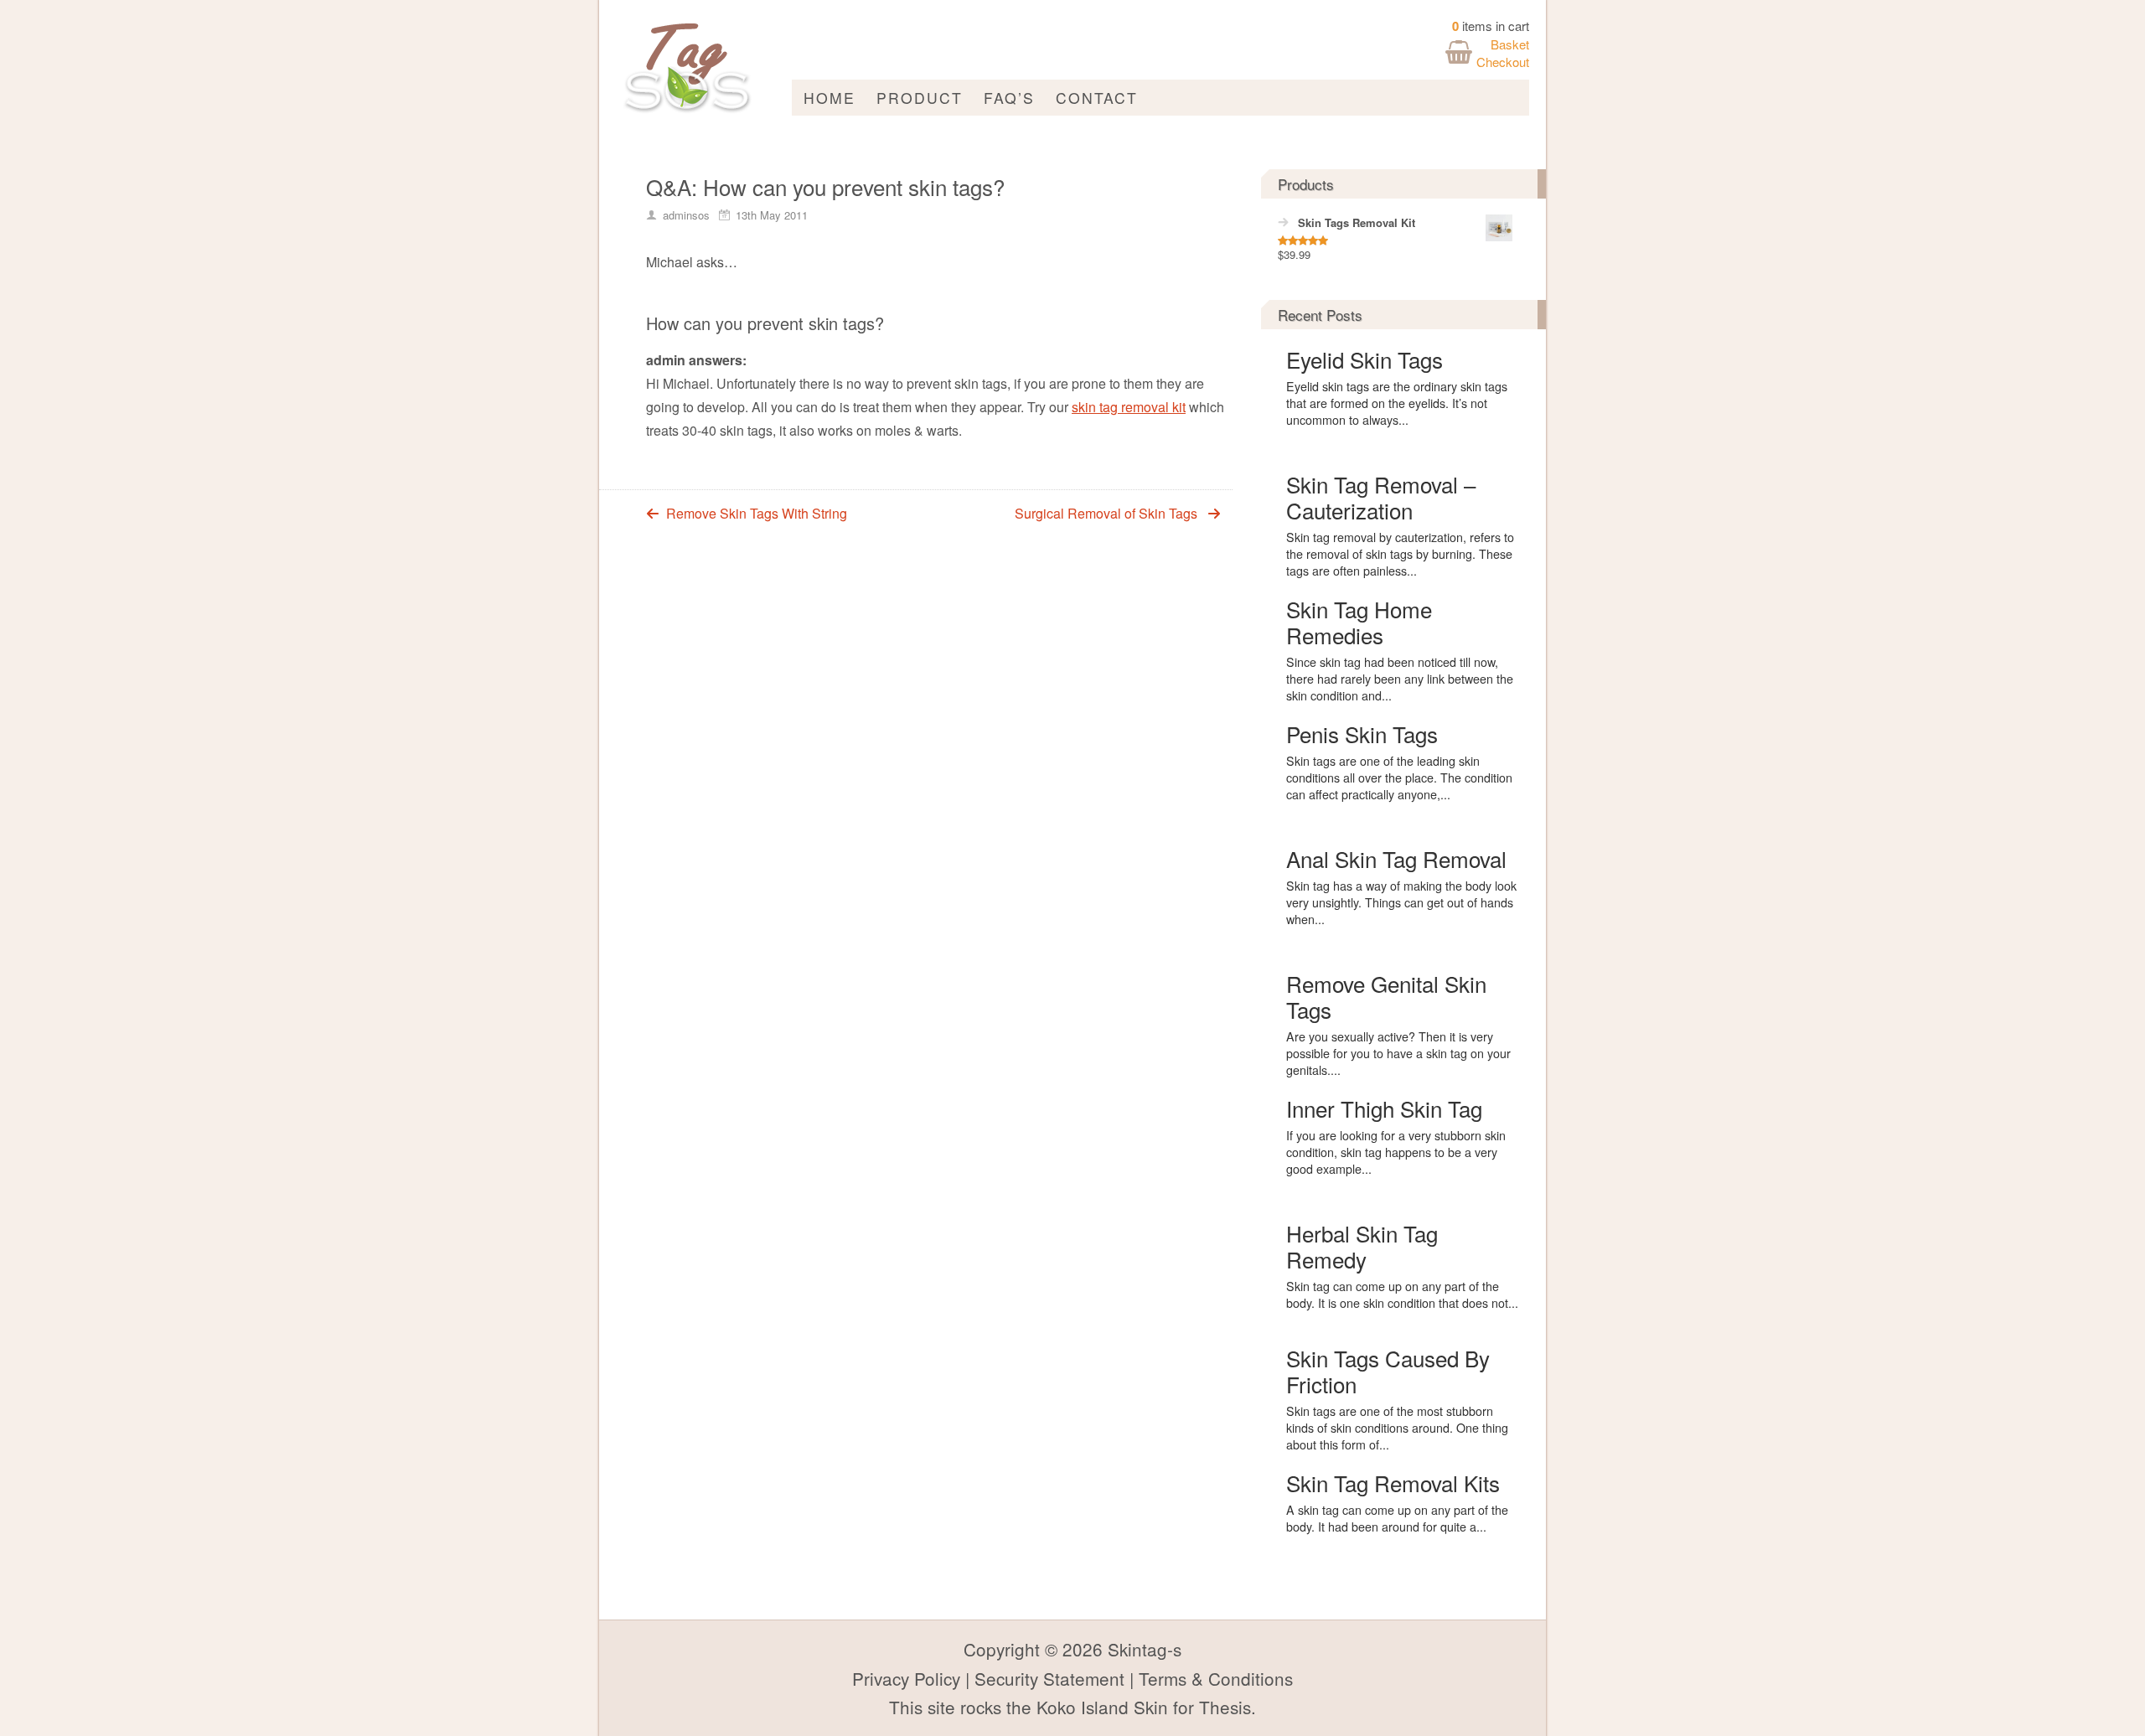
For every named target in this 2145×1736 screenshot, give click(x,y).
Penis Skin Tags (1362, 734)
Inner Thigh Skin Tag (1384, 1108)
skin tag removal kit (1129, 407)
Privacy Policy (906, 1678)
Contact (1097, 98)
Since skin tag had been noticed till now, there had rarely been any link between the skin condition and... (1400, 679)
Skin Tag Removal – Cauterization (1381, 497)
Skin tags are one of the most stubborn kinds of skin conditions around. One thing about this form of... (1397, 1428)
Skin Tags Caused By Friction (1388, 1371)
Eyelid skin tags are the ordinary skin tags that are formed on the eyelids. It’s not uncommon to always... (1397, 403)
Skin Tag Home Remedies (1359, 622)
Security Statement (1049, 1678)
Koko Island (1083, 1707)
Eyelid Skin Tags (1365, 359)
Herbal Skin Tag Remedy (1362, 1246)
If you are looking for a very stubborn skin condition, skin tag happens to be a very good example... (1396, 1152)
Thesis (1225, 1707)
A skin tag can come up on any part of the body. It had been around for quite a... (1397, 1518)
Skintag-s (1145, 1649)
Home (830, 98)
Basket (1510, 44)
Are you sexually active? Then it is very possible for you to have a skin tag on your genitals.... (1398, 1053)
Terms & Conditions (1216, 1678)
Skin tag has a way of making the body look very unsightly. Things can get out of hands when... (1401, 902)
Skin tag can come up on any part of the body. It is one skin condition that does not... (1402, 1294)
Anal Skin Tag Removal (1396, 858)
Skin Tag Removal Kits (1393, 1483)
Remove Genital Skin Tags (1386, 996)
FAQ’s (1009, 98)
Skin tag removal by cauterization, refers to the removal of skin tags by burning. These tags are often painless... (1400, 554)
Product (920, 98)
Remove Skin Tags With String (757, 513)
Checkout (1503, 62)
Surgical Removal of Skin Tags (1106, 513)
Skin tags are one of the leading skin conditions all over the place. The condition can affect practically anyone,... (1399, 778)
